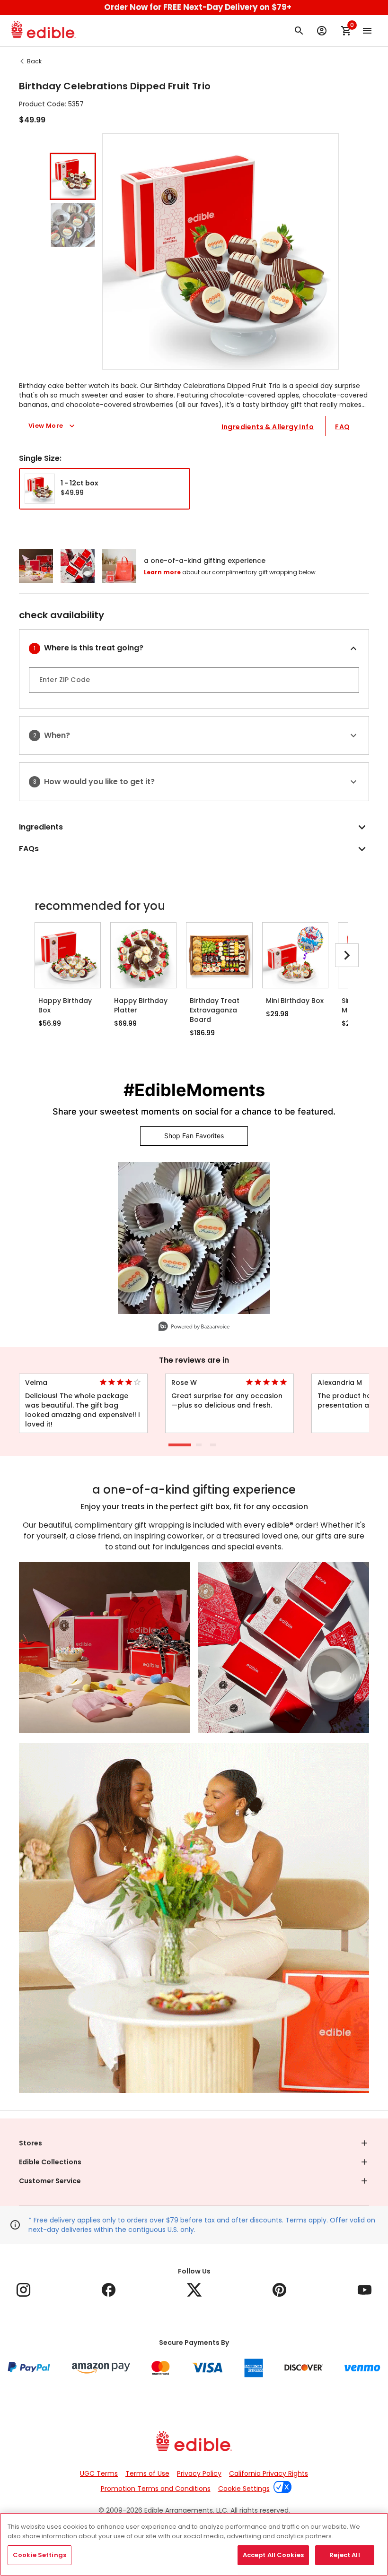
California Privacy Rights (269, 2473)
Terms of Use (147, 2473)
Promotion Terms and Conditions (156, 2489)
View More (46, 426)
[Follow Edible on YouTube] (365, 2290)
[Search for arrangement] (299, 31)
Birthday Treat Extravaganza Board (215, 1010)
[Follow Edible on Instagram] (23, 2290)
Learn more (162, 572)
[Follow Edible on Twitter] (194, 2290)
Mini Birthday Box (295, 1001)
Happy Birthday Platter (141, 1005)
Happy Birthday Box (65, 1005)
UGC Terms (99, 2473)
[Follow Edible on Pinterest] (279, 2290)
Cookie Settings (244, 2489)
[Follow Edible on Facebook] (109, 2290)
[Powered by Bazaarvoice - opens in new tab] (194, 1327)
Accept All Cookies (273, 2555)
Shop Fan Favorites (194, 1136)
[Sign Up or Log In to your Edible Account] (322, 31)
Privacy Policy (199, 2473)
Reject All (344, 2555)
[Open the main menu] (367, 31)
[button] (73, 176)
